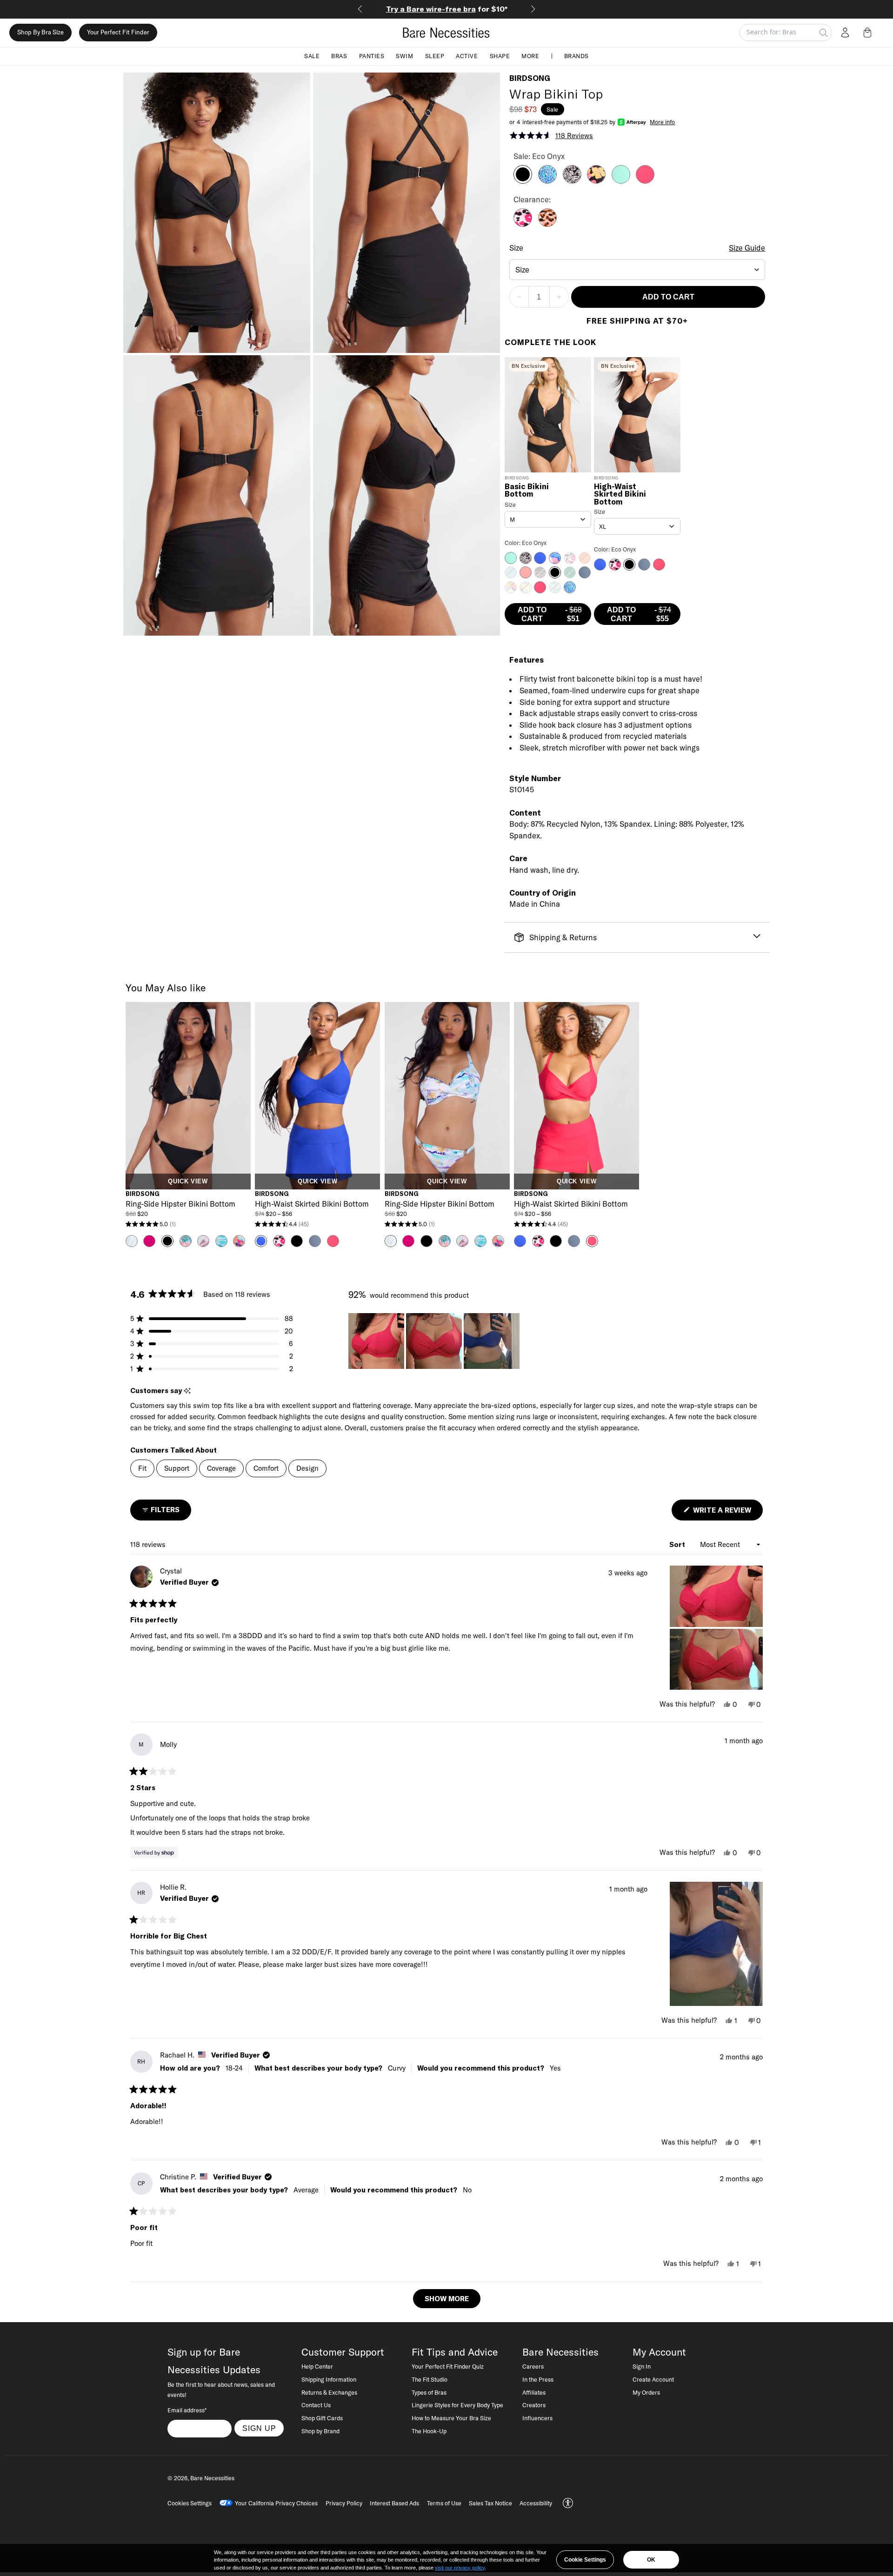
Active (467, 56)
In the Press (538, 2379)
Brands (576, 56)
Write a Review (727, 1513)
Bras (339, 56)
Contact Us (316, 2405)
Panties (372, 56)
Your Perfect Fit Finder (118, 33)
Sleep (435, 56)
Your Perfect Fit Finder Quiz (448, 2366)
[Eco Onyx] (523, 181)
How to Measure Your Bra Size (451, 2418)
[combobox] (637, 270)
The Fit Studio (430, 2379)
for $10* (422, 9)
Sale (312, 56)
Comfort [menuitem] (266, 1468)
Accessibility (536, 2503)
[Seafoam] (621, 181)
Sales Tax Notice (490, 2503)
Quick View (188, 1182)
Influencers (537, 2418)
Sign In (642, 2366)
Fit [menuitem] (142, 1468)
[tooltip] (187, 1391)
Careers (533, 2366)
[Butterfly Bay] (572, 181)
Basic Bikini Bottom (527, 491)
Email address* (187, 2410)
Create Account (653, 2379)
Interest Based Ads (394, 2503)
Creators (534, 2405)
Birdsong (530, 78)
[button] (869, 33)
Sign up (259, 2428)
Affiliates (534, 2392)
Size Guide (747, 248)
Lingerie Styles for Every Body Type (457, 2405)
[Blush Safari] (523, 224)
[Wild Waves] (547, 181)
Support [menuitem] (177, 1468)
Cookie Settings (585, 2560)
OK (651, 2560)
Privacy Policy (344, 2503)
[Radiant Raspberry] (645, 181)
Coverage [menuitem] (221, 1468)
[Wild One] (547, 224)
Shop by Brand (320, 2431)
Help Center (317, 2366)
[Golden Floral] (596, 181)
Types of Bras (429, 2392)
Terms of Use (444, 2503)
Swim (404, 56)
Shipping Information (329, 2379)
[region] (435, 1341)
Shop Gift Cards (322, 2418)
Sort (678, 1544)
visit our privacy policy (460, 2568)
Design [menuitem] (307, 1468)
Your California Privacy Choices (276, 2503)
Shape (500, 56)
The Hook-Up (429, 2431)
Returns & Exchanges (329, 2392)
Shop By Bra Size (40, 33)
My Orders (646, 2392)
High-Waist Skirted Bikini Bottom (620, 494)
